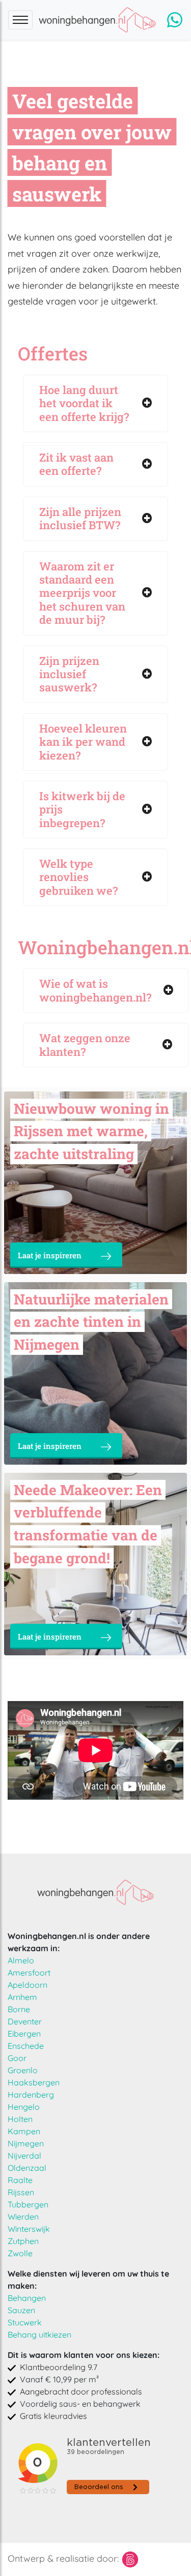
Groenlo (23, 2070)
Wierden (23, 2217)
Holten (20, 2119)
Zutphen (23, 2241)
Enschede (26, 2046)
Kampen (24, 2131)
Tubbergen (28, 2204)
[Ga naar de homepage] (96, 1892)
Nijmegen (26, 2143)
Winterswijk (29, 2229)
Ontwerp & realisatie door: (64, 2558)
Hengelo (24, 2107)
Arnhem (22, 1997)
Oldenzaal (27, 2168)
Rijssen (21, 2192)
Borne (19, 2009)
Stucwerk (25, 2322)
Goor (17, 2058)
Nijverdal (24, 2156)
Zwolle (20, 2253)
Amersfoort (29, 1973)
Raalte (20, 2180)
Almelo (21, 1960)
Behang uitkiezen (39, 2335)
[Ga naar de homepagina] (99, 20)
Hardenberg (31, 2095)
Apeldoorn (28, 1985)
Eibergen (24, 2034)
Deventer (25, 2021)
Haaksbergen (34, 2082)
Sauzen (21, 2310)
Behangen (27, 2298)
